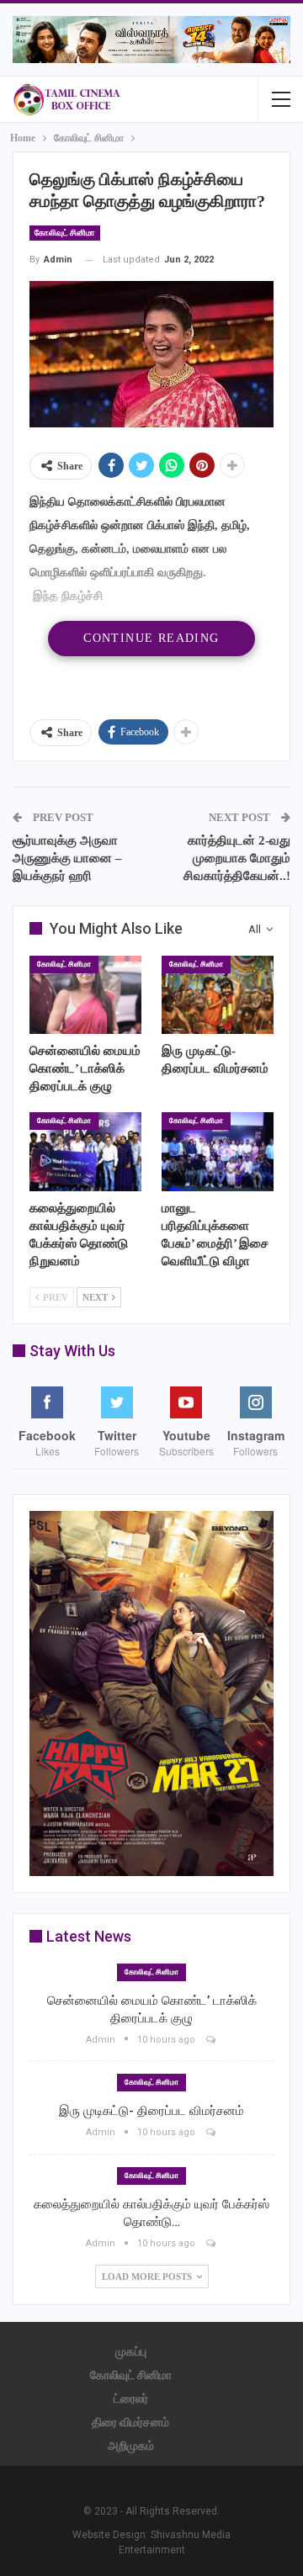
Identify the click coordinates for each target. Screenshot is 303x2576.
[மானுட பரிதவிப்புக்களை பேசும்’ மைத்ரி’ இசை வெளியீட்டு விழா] (218, 1151)
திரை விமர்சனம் (130, 2422)
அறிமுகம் (131, 2446)
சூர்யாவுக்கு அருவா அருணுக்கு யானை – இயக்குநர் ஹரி (67, 858)
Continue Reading (151, 638)
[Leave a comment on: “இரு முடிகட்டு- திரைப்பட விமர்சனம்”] (212, 2132)
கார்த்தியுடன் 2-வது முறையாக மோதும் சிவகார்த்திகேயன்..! (237, 858)
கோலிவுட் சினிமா (65, 233)
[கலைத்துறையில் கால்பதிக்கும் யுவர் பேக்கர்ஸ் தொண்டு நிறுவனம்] (85, 1151)
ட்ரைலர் (131, 2398)
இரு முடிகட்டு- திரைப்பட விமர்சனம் (151, 2111)
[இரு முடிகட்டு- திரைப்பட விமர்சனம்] (218, 995)
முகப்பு (131, 2351)
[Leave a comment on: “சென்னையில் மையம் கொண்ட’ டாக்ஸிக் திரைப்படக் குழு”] (212, 2040)
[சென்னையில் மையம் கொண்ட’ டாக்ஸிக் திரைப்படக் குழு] (85, 995)
